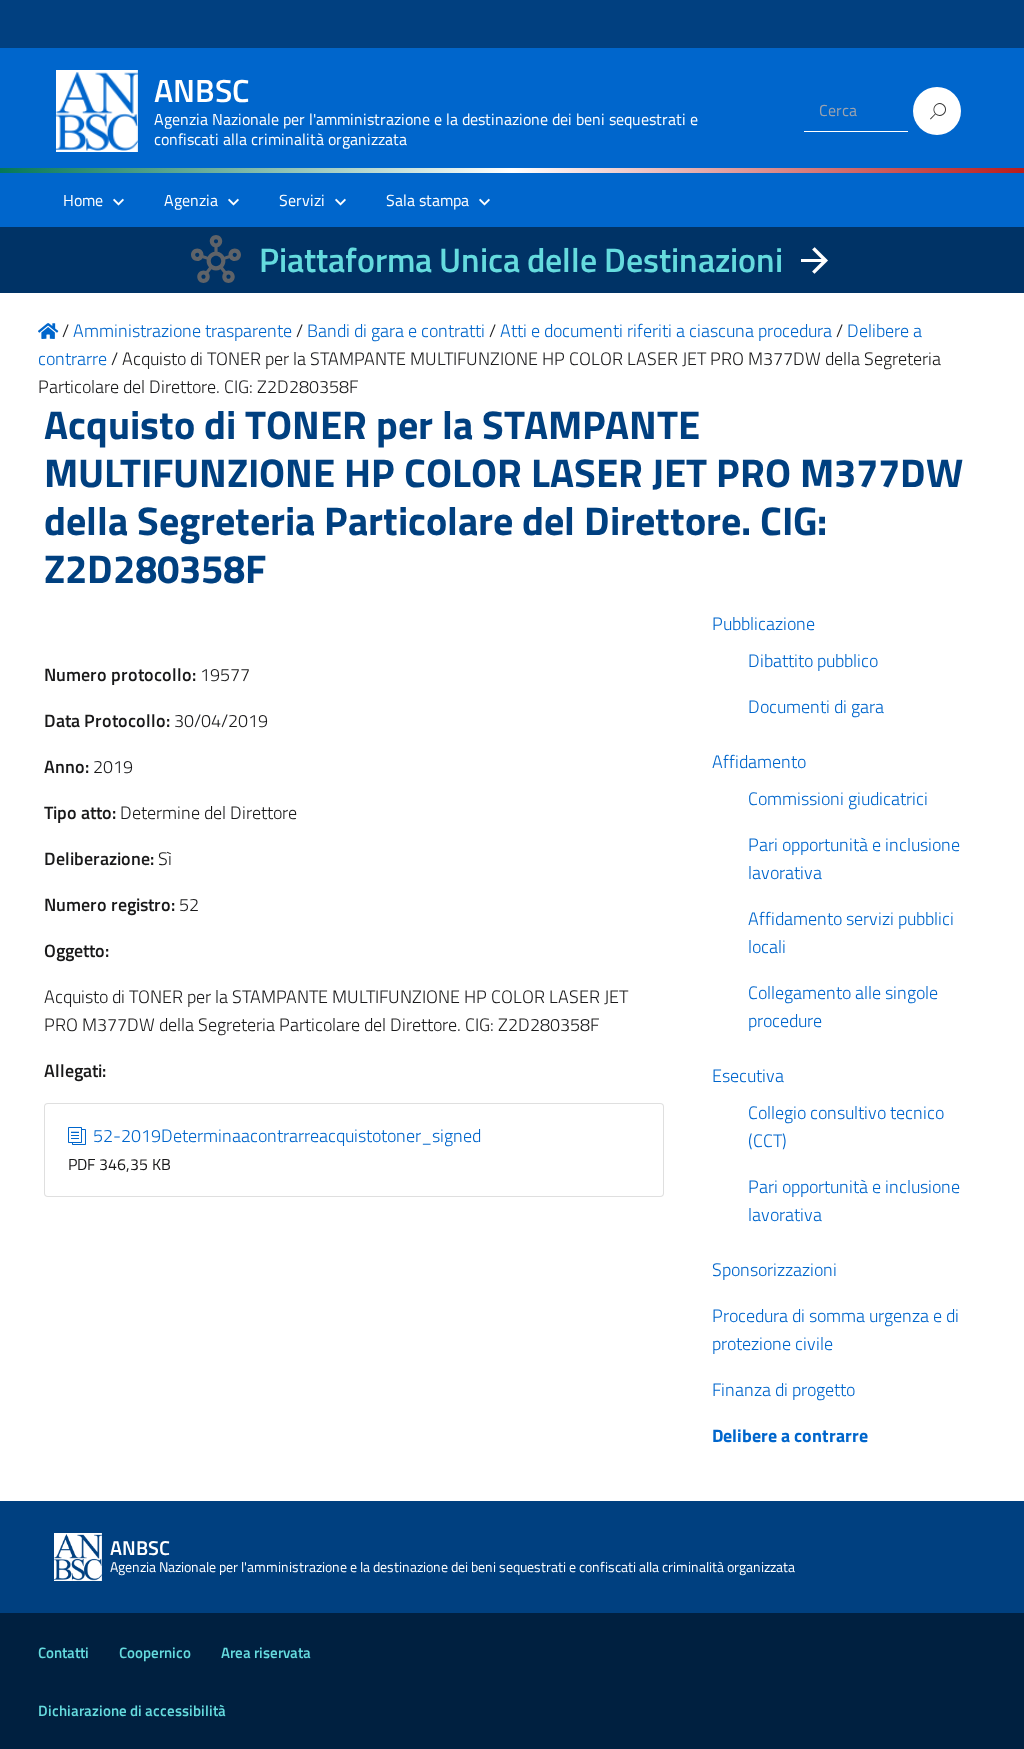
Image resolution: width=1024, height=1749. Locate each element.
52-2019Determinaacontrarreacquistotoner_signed (285, 1135)
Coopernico (155, 1652)
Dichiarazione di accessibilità (132, 1710)
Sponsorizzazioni (774, 1269)
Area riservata (266, 1652)
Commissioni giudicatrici (838, 798)
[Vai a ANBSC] (48, 330)
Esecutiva (748, 1075)
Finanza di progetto (783, 1389)
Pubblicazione (763, 623)
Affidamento (759, 761)
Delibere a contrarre (790, 1435)
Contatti (63, 1652)
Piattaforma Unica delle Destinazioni (521, 259)
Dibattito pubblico (813, 660)
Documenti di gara (816, 706)
